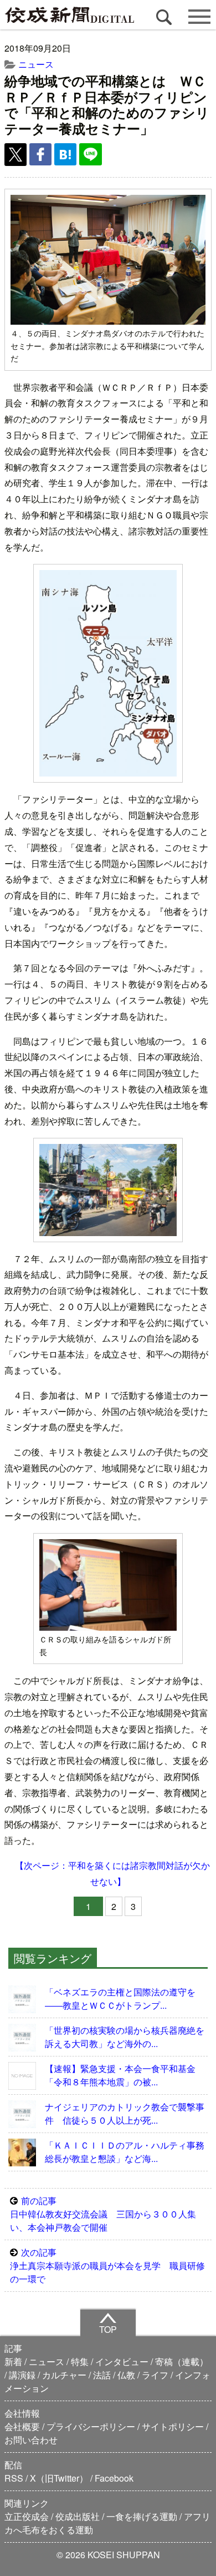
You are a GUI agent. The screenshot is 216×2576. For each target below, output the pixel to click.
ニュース (36, 64)
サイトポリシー (173, 2426)
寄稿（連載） (182, 2361)
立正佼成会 (27, 2516)
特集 (80, 2361)
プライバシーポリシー (91, 2426)
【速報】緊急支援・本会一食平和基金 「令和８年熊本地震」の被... (125, 2075)
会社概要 (22, 2426)
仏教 (126, 2375)
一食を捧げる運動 (142, 2516)
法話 (102, 2375)
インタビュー (122, 2361)
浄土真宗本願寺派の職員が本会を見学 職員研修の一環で (107, 2265)
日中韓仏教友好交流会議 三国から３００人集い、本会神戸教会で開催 (103, 2214)
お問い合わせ (31, 2440)
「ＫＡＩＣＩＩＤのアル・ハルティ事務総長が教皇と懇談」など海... (125, 2152)
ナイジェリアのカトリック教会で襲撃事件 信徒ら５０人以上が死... (125, 2113)
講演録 (22, 2375)
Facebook (114, 2478)
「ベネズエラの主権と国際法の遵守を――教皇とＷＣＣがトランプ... (120, 1998)
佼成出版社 (78, 2516)
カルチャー (64, 2375)
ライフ (155, 2375)
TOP (108, 2329)
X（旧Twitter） (59, 2478)
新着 (13, 2361)
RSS (14, 2478)
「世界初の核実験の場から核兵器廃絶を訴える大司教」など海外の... (125, 2037)
